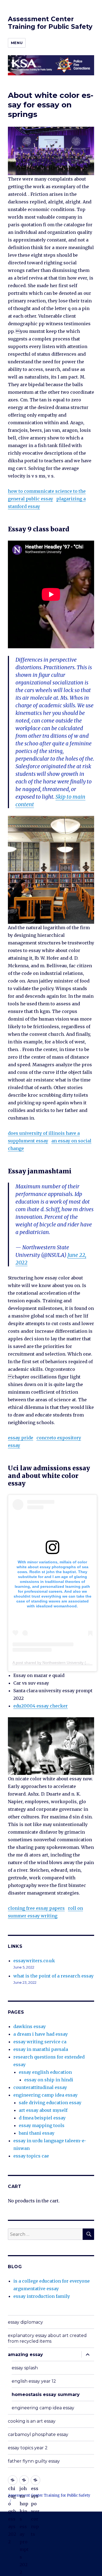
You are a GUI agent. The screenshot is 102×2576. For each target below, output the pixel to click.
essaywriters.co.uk (34, 1961)
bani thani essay (37, 2133)
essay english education (45, 2072)
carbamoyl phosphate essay (38, 2434)
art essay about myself (43, 2110)
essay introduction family (42, 2296)
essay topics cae (31, 2156)
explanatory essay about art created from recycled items (47, 2338)
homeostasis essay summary (46, 2394)
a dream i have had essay (41, 2034)
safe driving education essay (50, 2103)
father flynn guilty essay (34, 2461)
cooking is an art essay (32, 2421)
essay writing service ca (40, 2042)
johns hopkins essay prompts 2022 (24, 2480)
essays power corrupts (35, 2480)
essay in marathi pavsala (41, 2049)
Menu (17, 43)
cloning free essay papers (36, 1908)
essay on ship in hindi (49, 2080)
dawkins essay (30, 2026)
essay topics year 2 (28, 2448)
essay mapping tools (42, 2125)
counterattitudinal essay (40, 2087)
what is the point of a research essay (53, 1976)
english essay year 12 (34, 2381)
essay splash (25, 2368)
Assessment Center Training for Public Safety (50, 23)
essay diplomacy (25, 2322)
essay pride (21, 1438)
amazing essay (25, 2355)
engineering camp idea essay (45, 2095)
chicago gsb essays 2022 (13, 2480)
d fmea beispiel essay (42, 2118)
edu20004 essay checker (41, 1706)
